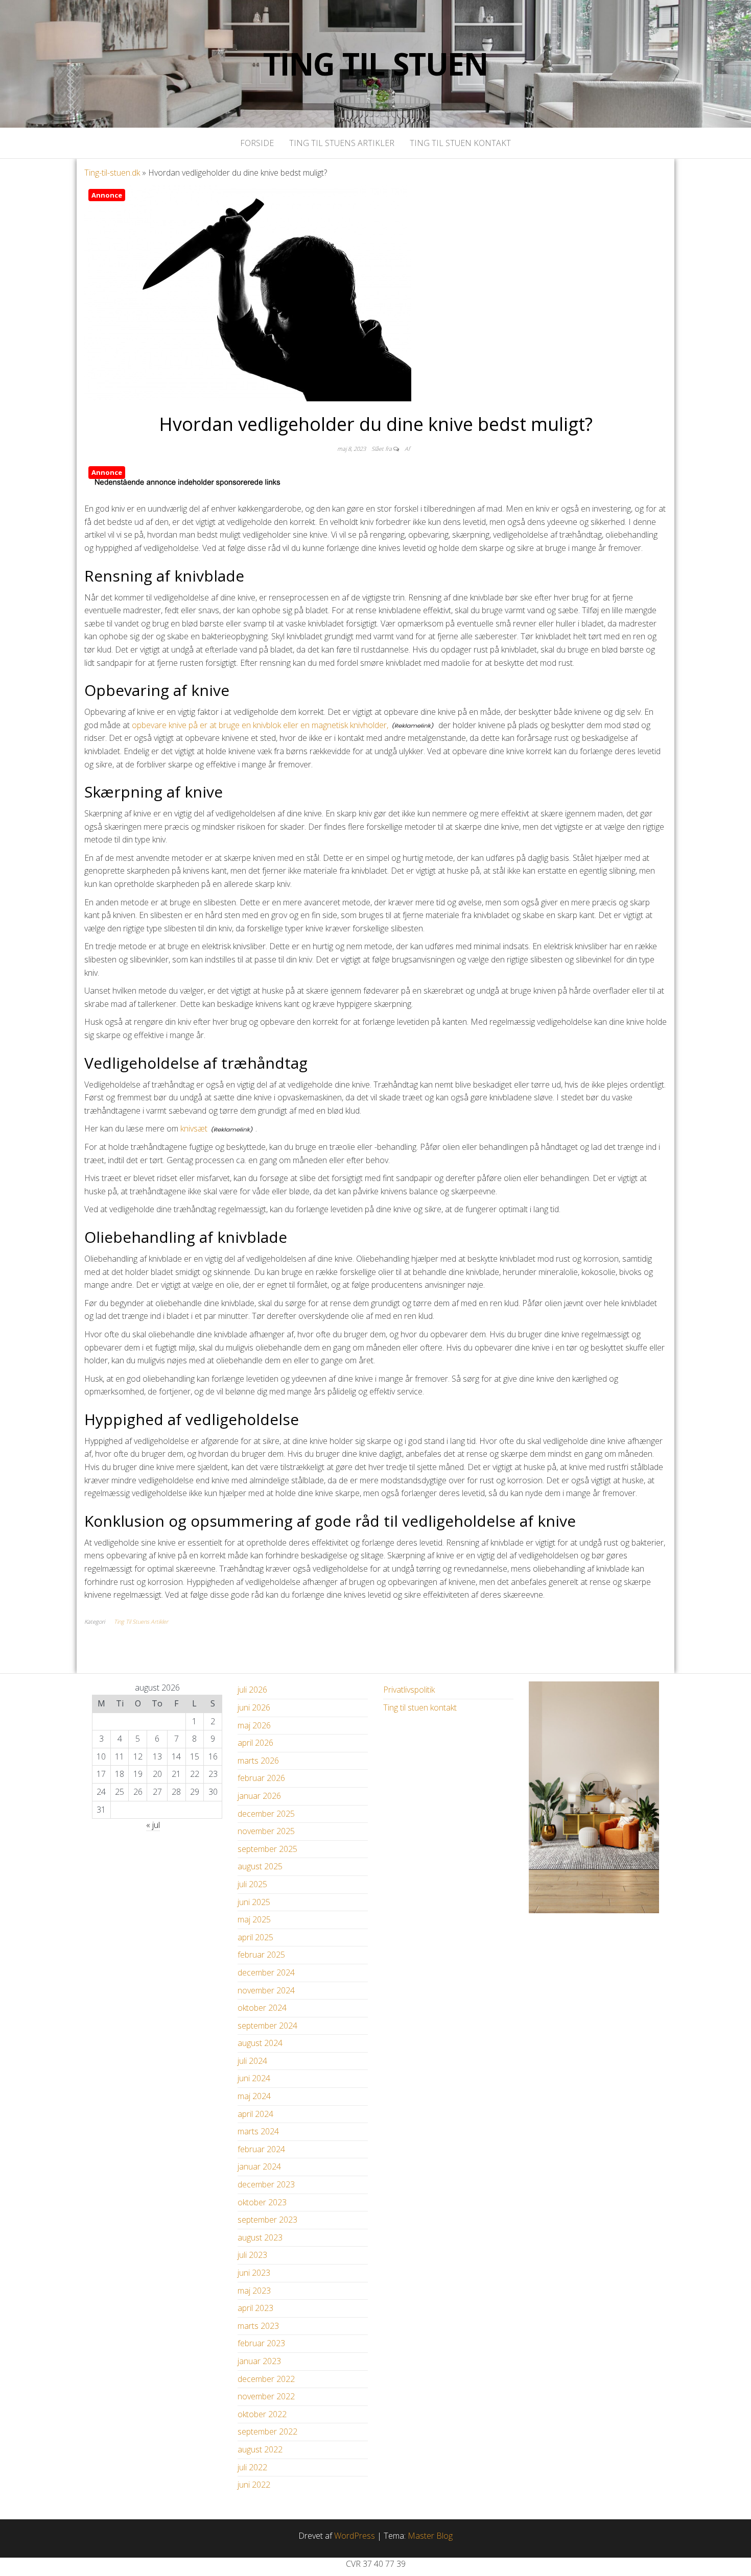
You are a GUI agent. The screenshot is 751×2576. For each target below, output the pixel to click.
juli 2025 (252, 1884)
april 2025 (255, 1937)
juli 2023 (252, 2255)
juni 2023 (254, 2273)
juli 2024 (252, 2061)
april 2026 (255, 1743)
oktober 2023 (262, 2202)
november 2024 (266, 1990)
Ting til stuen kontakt (460, 143)
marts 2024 (258, 2131)
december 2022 (266, 2379)
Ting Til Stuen (375, 64)
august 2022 (260, 2449)
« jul (153, 1825)
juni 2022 (254, 2485)
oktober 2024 (262, 2008)
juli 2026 (252, 1690)
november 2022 (266, 2396)
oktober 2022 (262, 2414)
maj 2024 (254, 2096)
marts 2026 (258, 1761)
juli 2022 (252, 2467)
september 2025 (267, 1849)
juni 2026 (254, 1707)
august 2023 (260, 2237)
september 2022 (267, 2431)
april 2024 (255, 2114)
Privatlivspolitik (409, 1690)
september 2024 (267, 2026)
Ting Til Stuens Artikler (342, 143)
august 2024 (260, 2043)
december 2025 (266, 1814)
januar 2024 (259, 2166)
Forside (257, 143)
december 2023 (266, 2184)
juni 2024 (254, 2078)
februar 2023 (261, 2343)
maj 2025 (254, 1919)
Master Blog (430, 2536)
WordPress (355, 2536)
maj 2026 (254, 1725)
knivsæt (194, 1128)
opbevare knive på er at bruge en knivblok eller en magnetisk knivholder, (260, 725)
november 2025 (266, 1831)
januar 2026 (259, 1796)
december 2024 (266, 1972)
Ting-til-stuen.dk (112, 173)
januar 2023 (259, 2361)
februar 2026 (261, 1778)
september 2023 (267, 2220)
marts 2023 (258, 2326)
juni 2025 (254, 1902)
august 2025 (260, 1866)
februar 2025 (261, 1955)
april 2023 (255, 2308)
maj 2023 (254, 2291)
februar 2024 (261, 2149)
